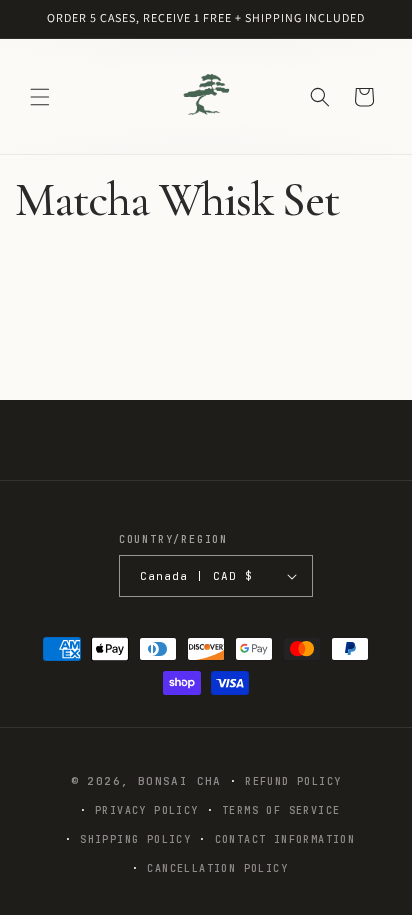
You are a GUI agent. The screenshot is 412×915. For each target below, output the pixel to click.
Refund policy (293, 781)
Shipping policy (135, 839)
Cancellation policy (217, 868)
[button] (40, 97)
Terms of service (281, 810)
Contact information (285, 839)
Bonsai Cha (180, 781)
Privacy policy (147, 810)
